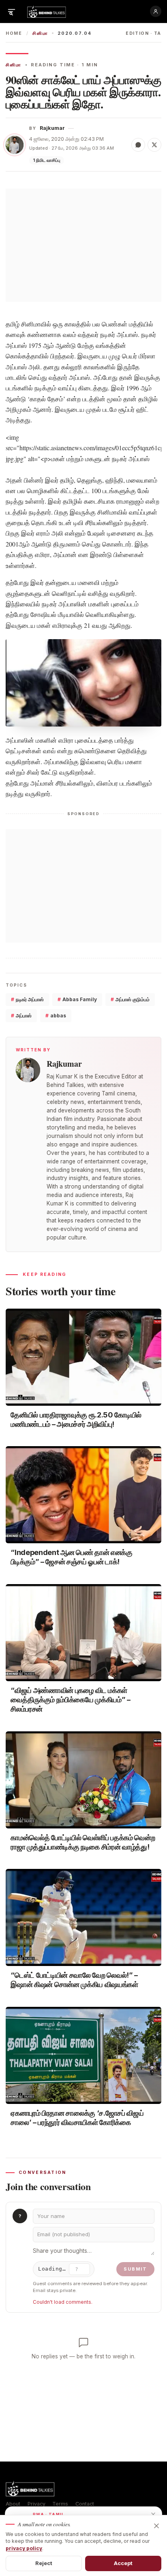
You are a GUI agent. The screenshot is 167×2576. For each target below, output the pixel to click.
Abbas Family (77, 999)
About (13, 2504)
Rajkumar (52, 128)
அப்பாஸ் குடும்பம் (130, 999)
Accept (123, 2563)
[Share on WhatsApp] (138, 145)
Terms (60, 2504)
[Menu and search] (11, 11)
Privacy (36, 2504)
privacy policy (24, 2548)
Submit (135, 2269)
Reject (44, 2563)
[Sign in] (156, 11)
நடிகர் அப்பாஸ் (27, 999)
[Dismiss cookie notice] (156, 2526)
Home (14, 33)
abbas (56, 1016)
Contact (85, 2504)
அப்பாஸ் (21, 1016)
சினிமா (40, 33)
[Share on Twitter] (154, 145)
